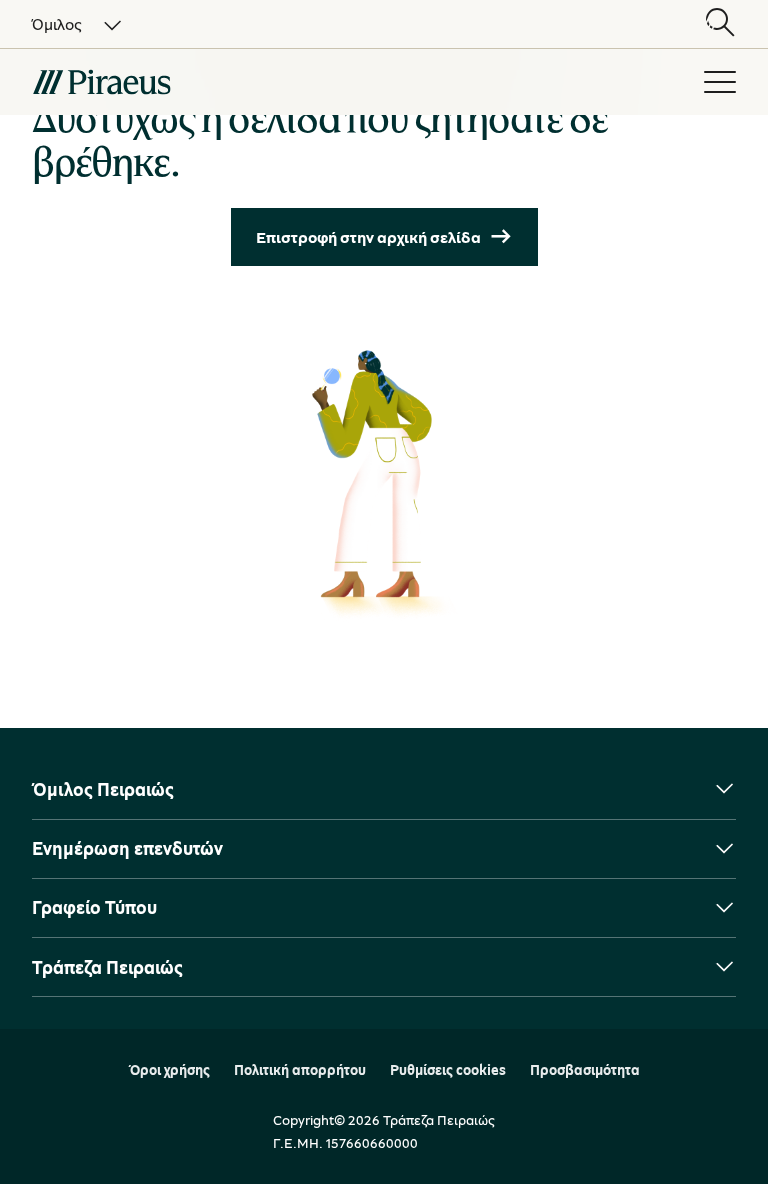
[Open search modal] (720, 24)
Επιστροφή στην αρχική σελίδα (368, 237)
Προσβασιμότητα (585, 1070)
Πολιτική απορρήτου (300, 1070)
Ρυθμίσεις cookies (448, 1070)
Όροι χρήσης (169, 1070)
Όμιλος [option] (57, 24)
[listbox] (65, 24)
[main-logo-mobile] (212, 82)
